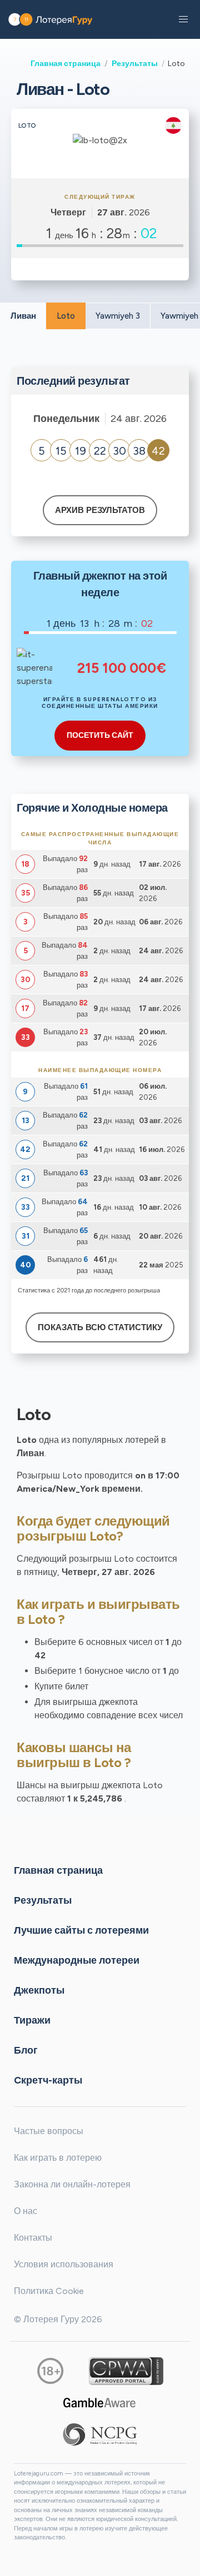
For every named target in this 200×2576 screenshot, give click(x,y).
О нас (26, 2211)
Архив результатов (100, 510)
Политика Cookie (49, 2291)
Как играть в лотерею (58, 2158)
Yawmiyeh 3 (118, 316)
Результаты (135, 63)
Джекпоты (39, 1990)
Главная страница (66, 63)
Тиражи (32, 2020)
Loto (66, 316)
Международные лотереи (77, 1960)
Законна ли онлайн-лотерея (72, 2184)
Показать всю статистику (100, 1327)
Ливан (23, 316)
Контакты (33, 2238)
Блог (26, 2050)
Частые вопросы (49, 2131)
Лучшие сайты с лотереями (81, 1930)
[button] (183, 19)
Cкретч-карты (48, 2080)
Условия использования (64, 2264)
